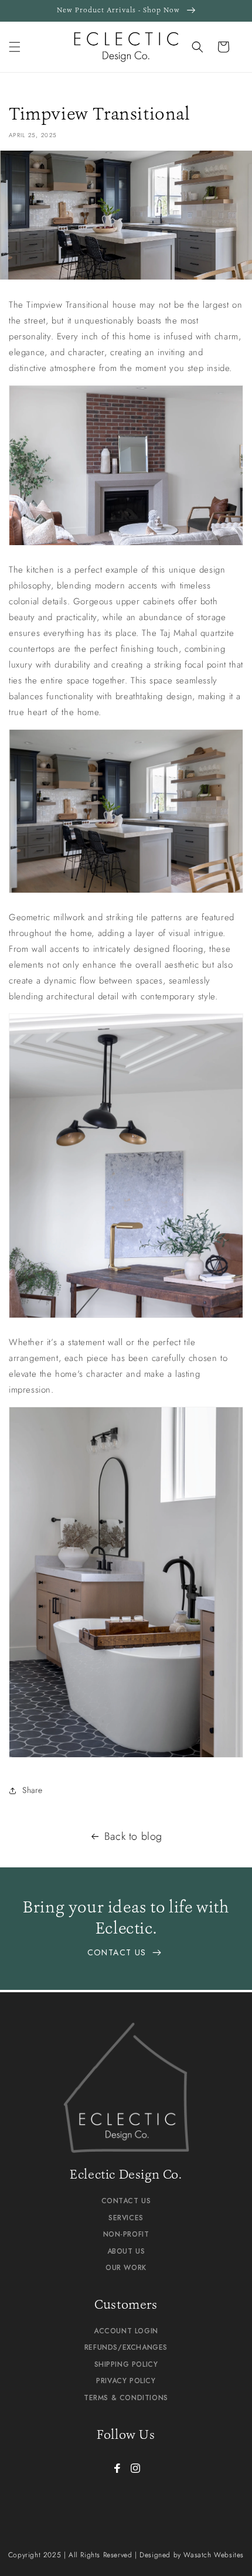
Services (126, 2218)
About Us (126, 2251)
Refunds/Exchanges (126, 2347)
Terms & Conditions (126, 2398)
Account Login (126, 2331)
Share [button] (33, 1790)
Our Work (126, 2268)
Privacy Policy (126, 2381)
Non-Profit (126, 2234)
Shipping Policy (126, 2364)
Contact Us (118, 1952)
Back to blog (133, 1836)
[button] (15, 47)
